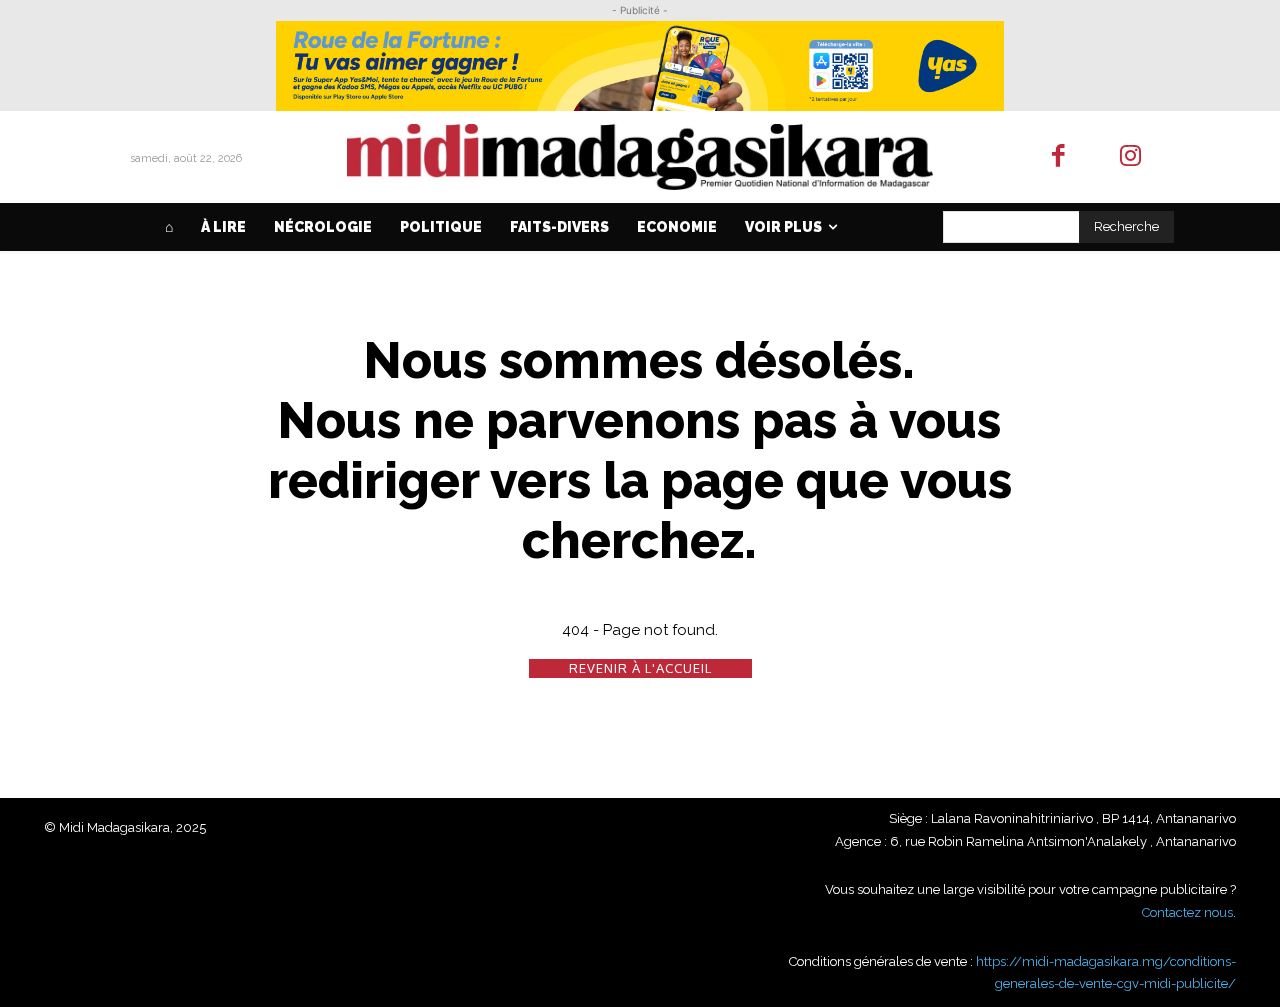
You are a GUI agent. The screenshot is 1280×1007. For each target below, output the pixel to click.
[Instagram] (1131, 157)
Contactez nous (1187, 912)
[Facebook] (1058, 157)
